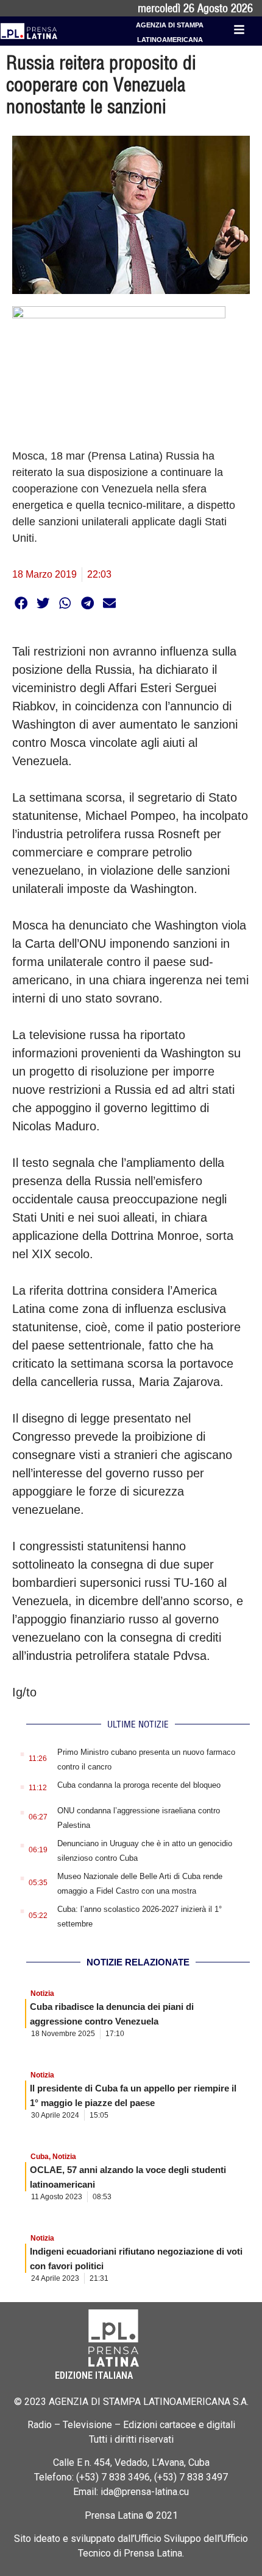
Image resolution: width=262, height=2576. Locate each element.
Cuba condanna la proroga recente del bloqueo (139, 1785)
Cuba (40, 2157)
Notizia (42, 1993)
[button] (21, 603)
